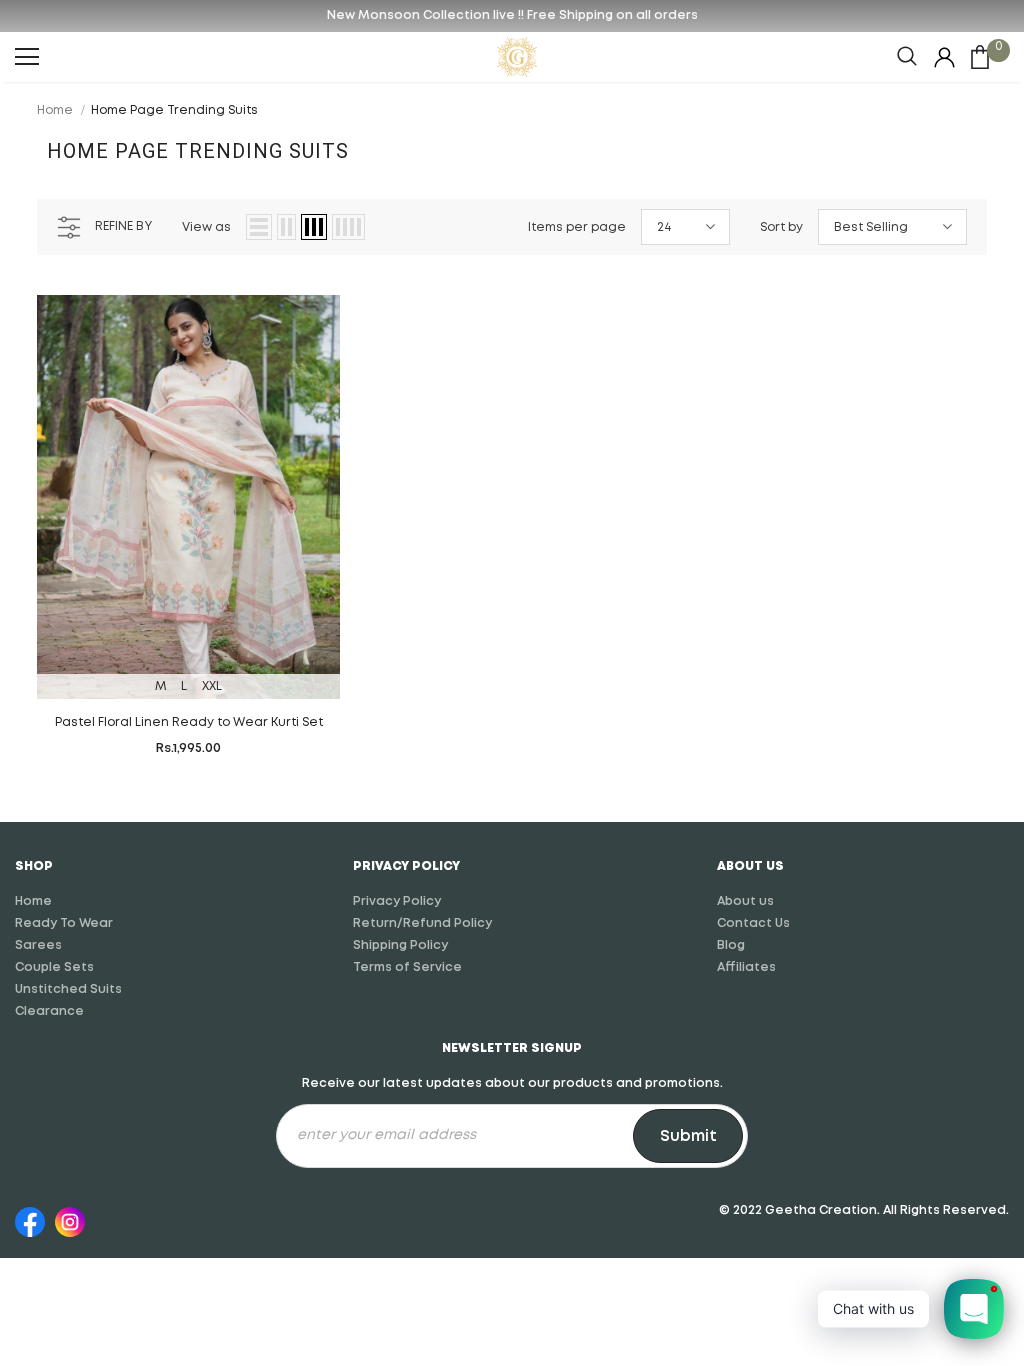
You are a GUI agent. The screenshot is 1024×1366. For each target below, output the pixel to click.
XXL (212, 686)
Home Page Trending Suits (174, 110)
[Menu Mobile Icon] (27, 57)
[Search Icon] (907, 57)
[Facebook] (30, 1219)
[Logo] (517, 57)
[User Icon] (944, 57)
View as (206, 227)
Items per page (577, 227)
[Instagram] (70, 1219)
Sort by (781, 227)
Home (55, 110)
